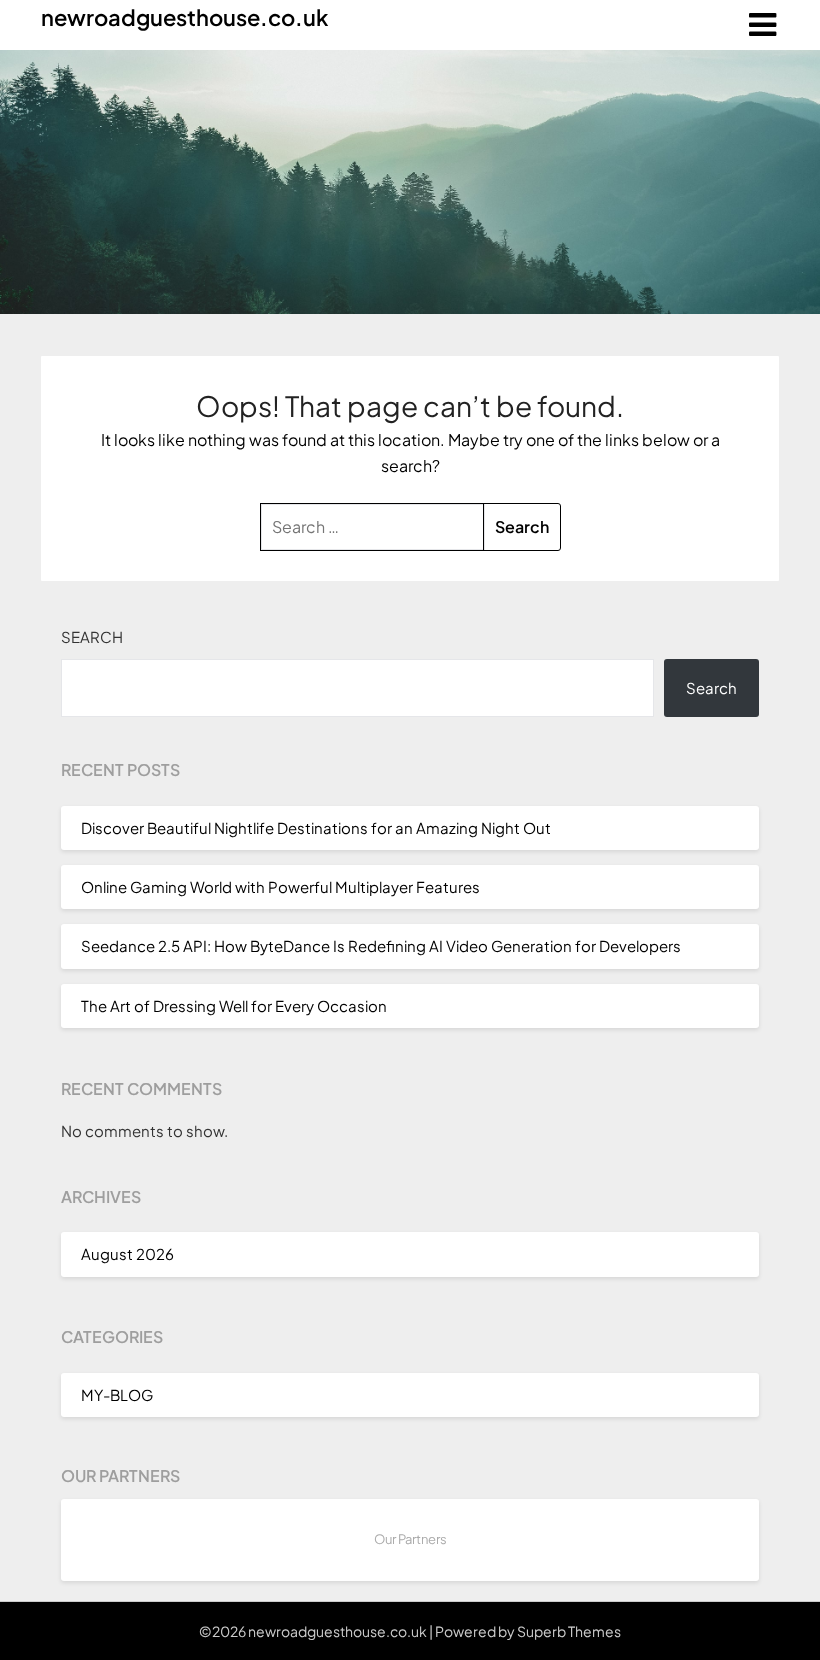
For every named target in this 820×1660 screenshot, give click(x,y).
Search (92, 636)
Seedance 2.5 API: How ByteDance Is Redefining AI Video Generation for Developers (381, 945)
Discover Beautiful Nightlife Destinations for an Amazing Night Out (316, 827)
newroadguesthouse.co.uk (184, 17)
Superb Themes (569, 1631)
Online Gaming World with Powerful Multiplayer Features (280, 886)
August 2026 (127, 1253)
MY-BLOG (117, 1394)
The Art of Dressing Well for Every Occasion (234, 1005)
